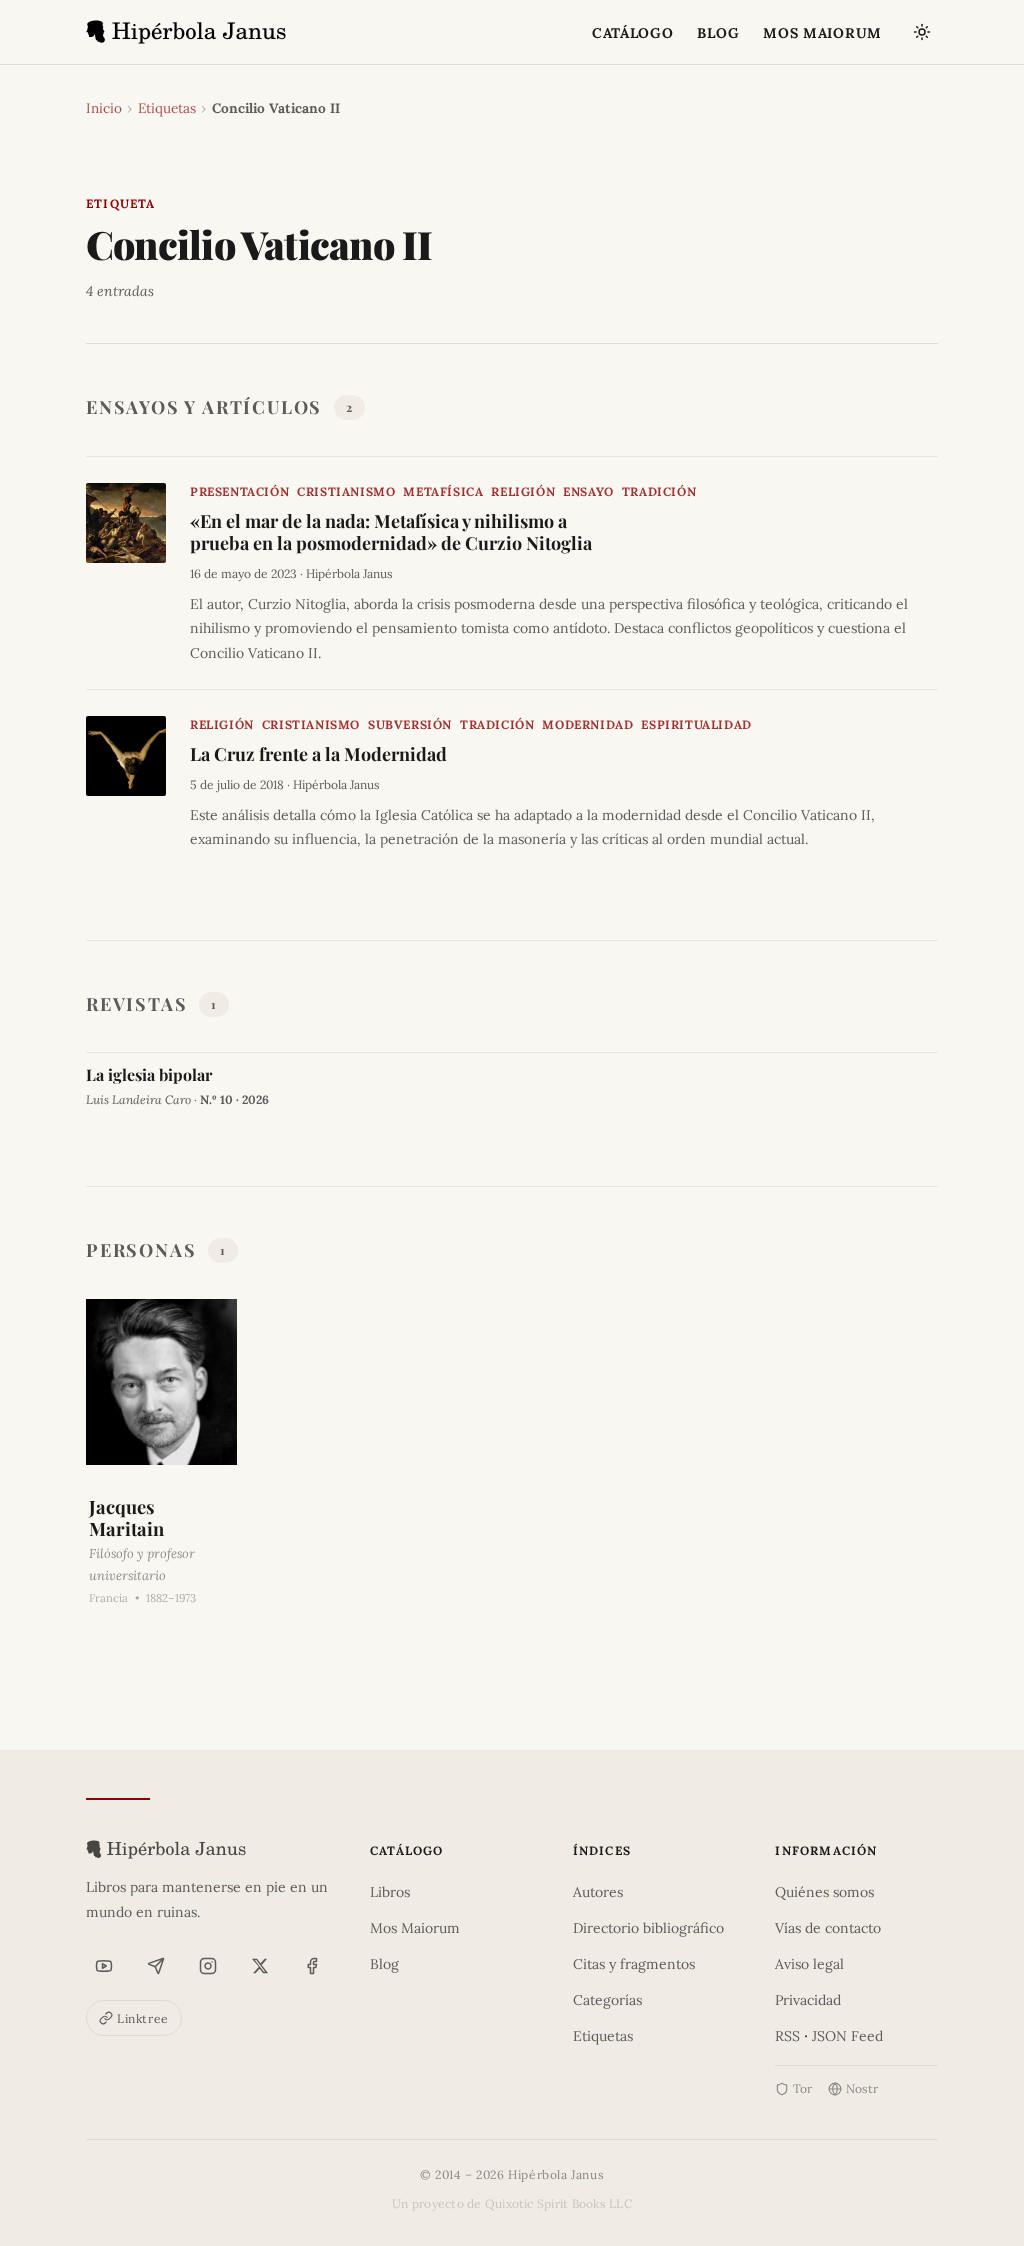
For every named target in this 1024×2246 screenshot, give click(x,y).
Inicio (104, 108)
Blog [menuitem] (718, 33)
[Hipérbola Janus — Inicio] (186, 32)
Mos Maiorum (415, 1928)
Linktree (143, 2018)
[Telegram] (156, 1966)
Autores (598, 1892)
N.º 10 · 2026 (234, 1099)
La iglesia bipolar (149, 1075)
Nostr (862, 2088)
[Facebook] (312, 1966)
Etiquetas (167, 108)
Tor (802, 2088)
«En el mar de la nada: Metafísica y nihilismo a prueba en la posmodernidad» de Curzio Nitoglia (391, 532)
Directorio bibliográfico (648, 1928)
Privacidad (808, 2000)
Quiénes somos (824, 1892)
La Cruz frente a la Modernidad (318, 754)
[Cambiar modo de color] (922, 32)
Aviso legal (809, 1964)
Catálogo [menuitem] (633, 33)
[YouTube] (104, 1966)
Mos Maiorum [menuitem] (822, 33)
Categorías (607, 2000)
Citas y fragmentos (634, 1964)
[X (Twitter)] (260, 1966)
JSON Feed (847, 2036)
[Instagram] (208, 1966)
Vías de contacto (828, 1928)
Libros (390, 1892)
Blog (384, 1964)
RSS (787, 2036)
